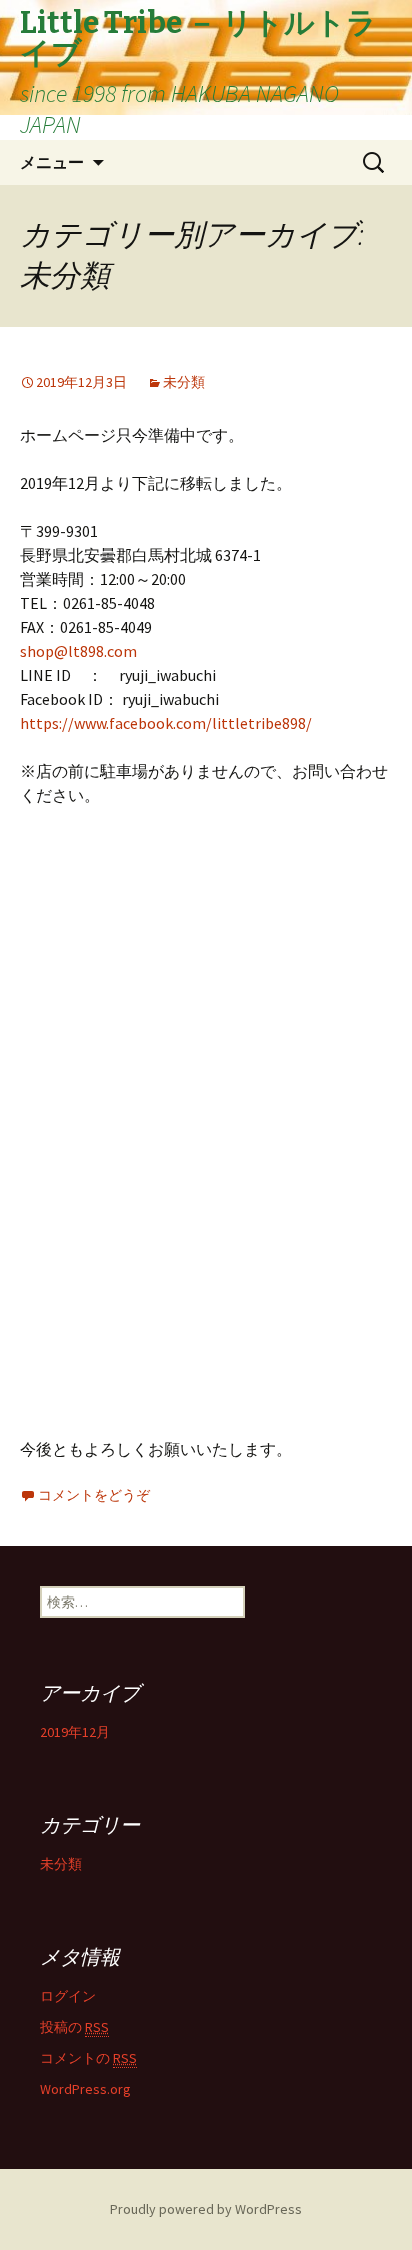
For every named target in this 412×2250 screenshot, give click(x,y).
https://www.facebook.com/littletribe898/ (166, 723)
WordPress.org (85, 2089)
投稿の (74, 2027)
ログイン (68, 1996)
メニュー (52, 162)
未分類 (184, 382)
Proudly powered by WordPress (206, 2209)
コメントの (88, 2058)
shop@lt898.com (78, 651)
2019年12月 (75, 1732)
